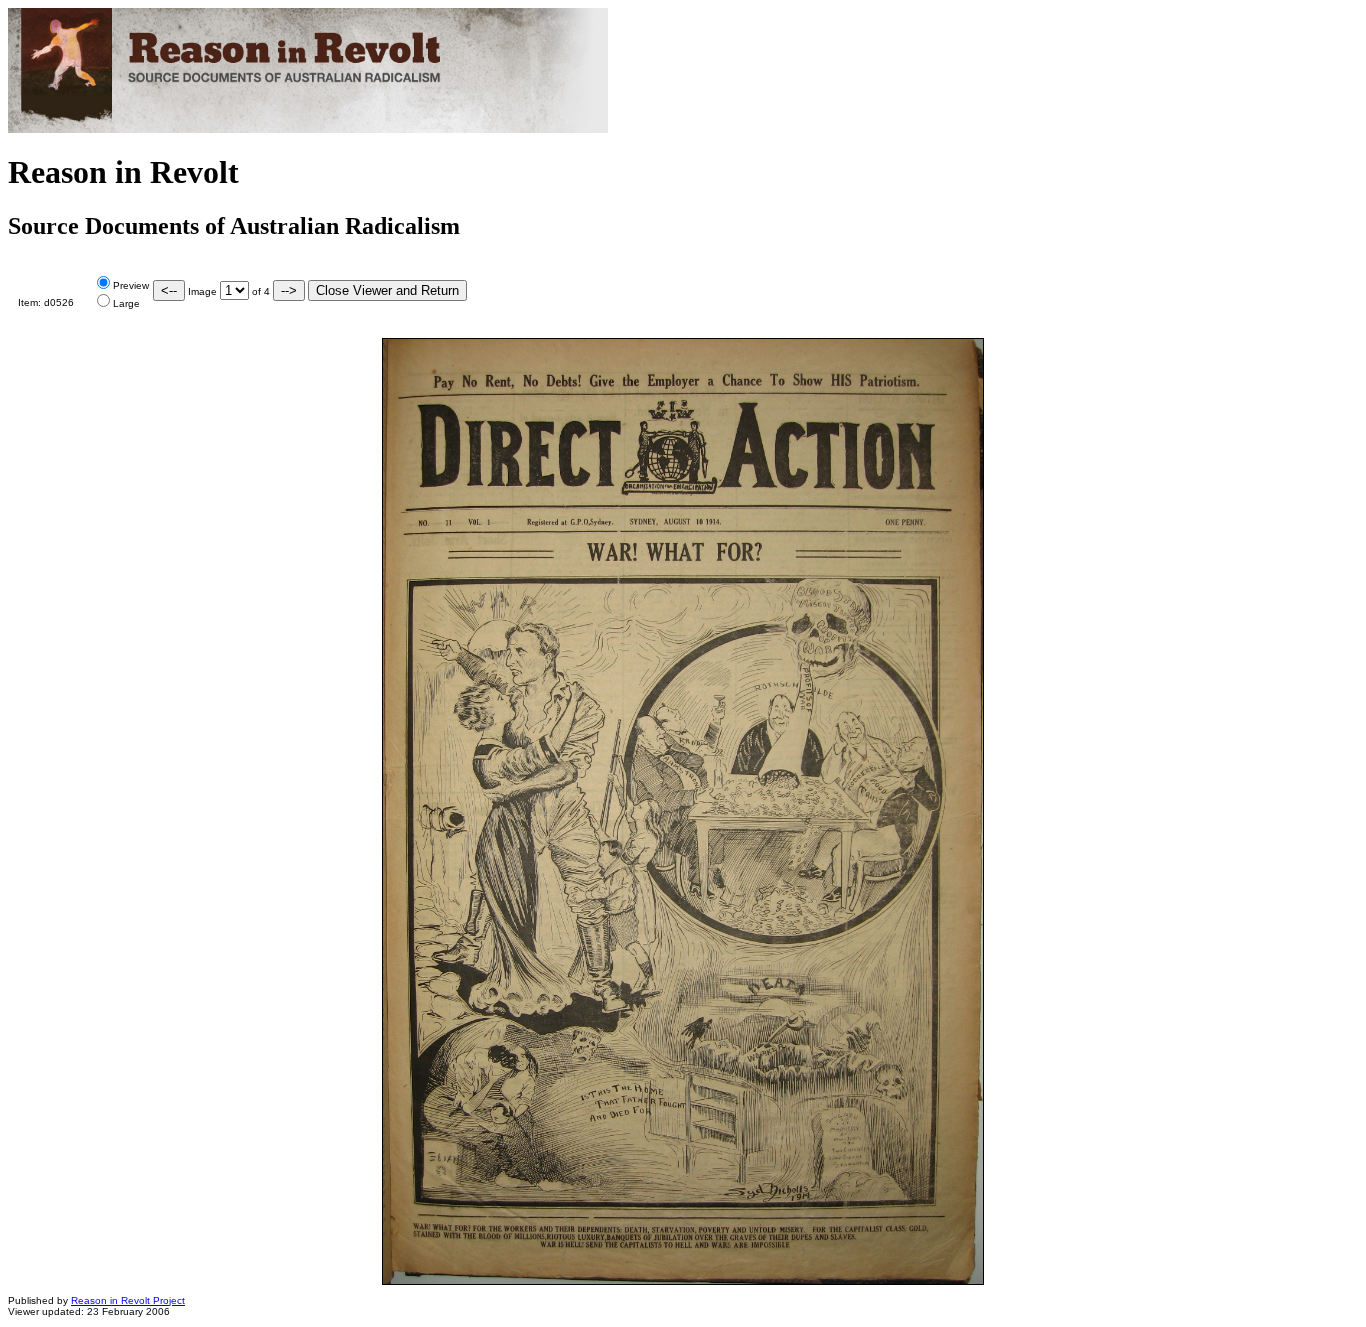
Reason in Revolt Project (128, 1300)
